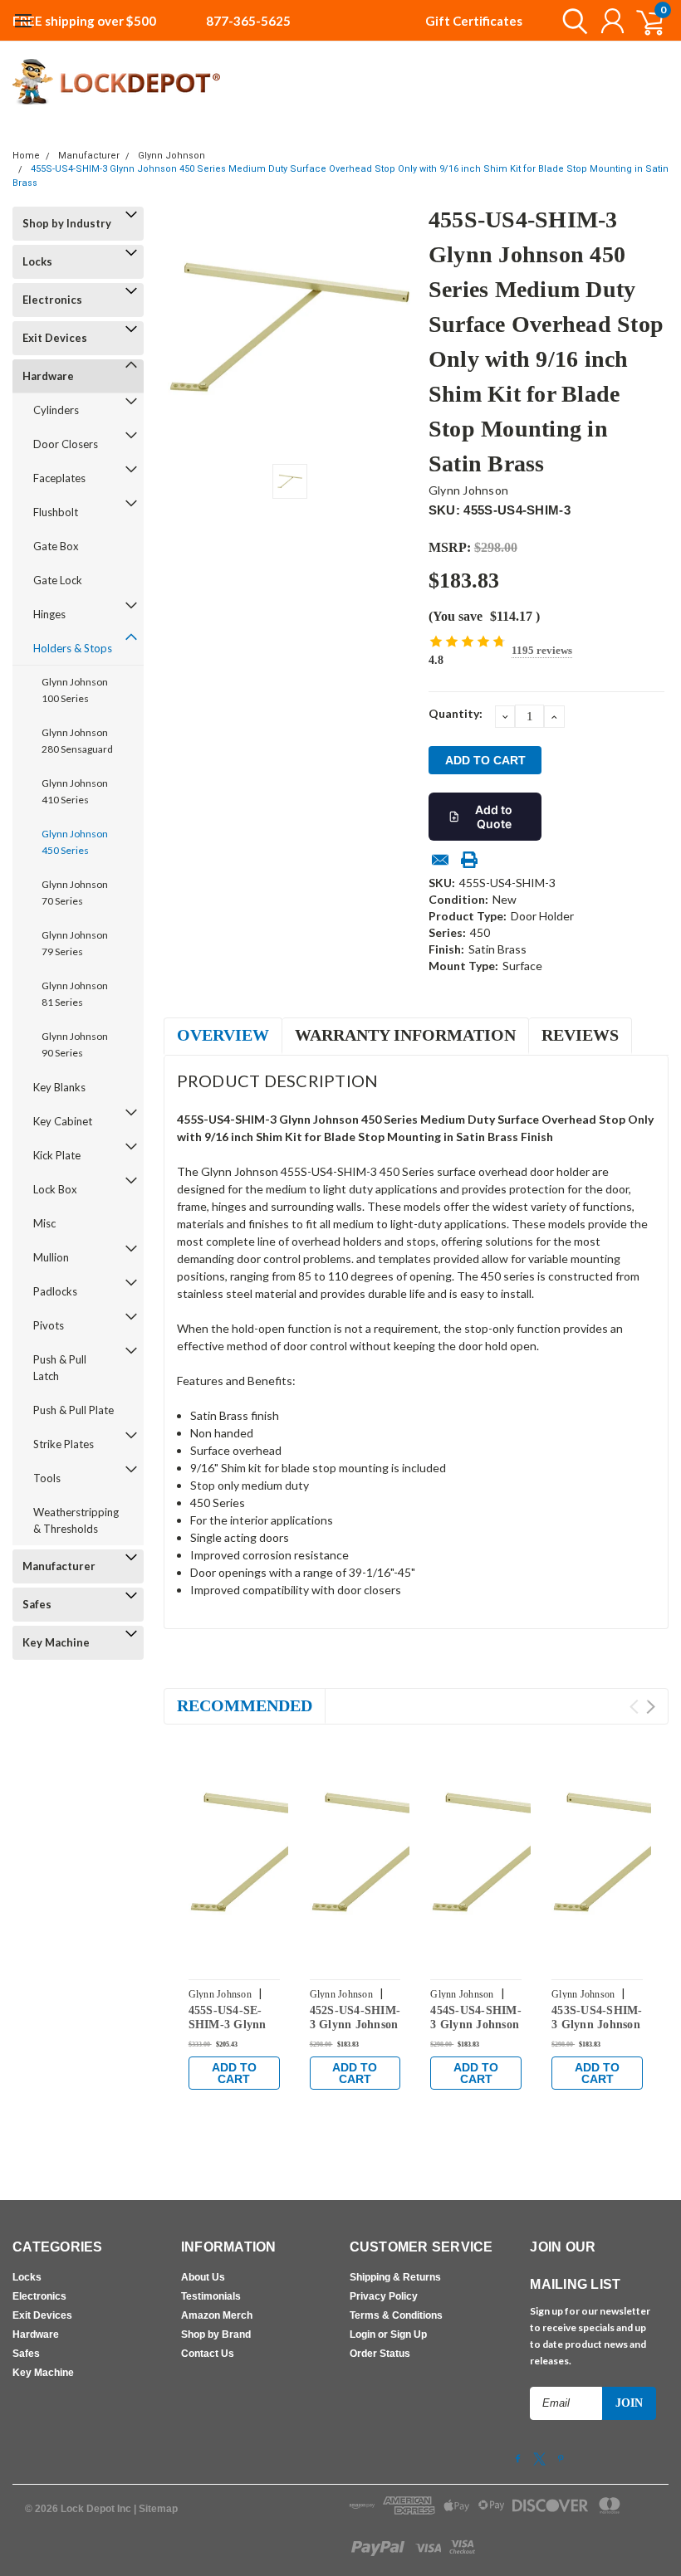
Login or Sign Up (388, 2334)
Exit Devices (55, 338)
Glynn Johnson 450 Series (75, 842)
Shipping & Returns (395, 2277)
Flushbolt (56, 512)
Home (26, 156)
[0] (644, 21)
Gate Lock (58, 580)
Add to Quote (494, 817)
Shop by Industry (67, 223)
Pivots (49, 1325)
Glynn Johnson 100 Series (75, 690)
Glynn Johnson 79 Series (75, 943)
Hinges (49, 614)
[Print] (469, 860)
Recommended (245, 1705)
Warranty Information (405, 1035)
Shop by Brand (216, 2334)
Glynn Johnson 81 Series (75, 994)
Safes (37, 1604)
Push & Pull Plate (73, 1410)
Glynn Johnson (171, 156)
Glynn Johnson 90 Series (75, 1044)
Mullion (51, 1257)
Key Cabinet (63, 1121)
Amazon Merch (217, 2315)
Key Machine (56, 1642)
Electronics (52, 300)
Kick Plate (57, 1155)
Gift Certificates (474, 21)
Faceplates (59, 478)
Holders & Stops (73, 648)
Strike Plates (64, 1444)
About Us (203, 2277)
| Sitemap (156, 2509)
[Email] (440, 860)
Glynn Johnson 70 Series (75, 893)
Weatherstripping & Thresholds (76, 1520)
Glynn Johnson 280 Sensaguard (77, 741)
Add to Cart (234, 2073)
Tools (47, 1478)
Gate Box (56, 546)
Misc (44, 1223)
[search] (571, 21)
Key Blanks (59, 1087)
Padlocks (55, 1291)
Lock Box (55, 1189)
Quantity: (456, 713)
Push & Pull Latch (60, 1368)
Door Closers (66, 444)
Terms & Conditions (396, 2315)
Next (651, 1707)
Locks (37, 261)
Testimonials (211, 2296)
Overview (223, 1035)
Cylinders (56, 410)
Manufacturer (89, 156)
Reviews (580, 1035)
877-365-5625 (248, 21)
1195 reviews (542, 650)
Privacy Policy (384, 2296)
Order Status (380, 2354)
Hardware (48, 376)
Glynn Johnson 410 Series (75, 791)
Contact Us (208, 2354)
